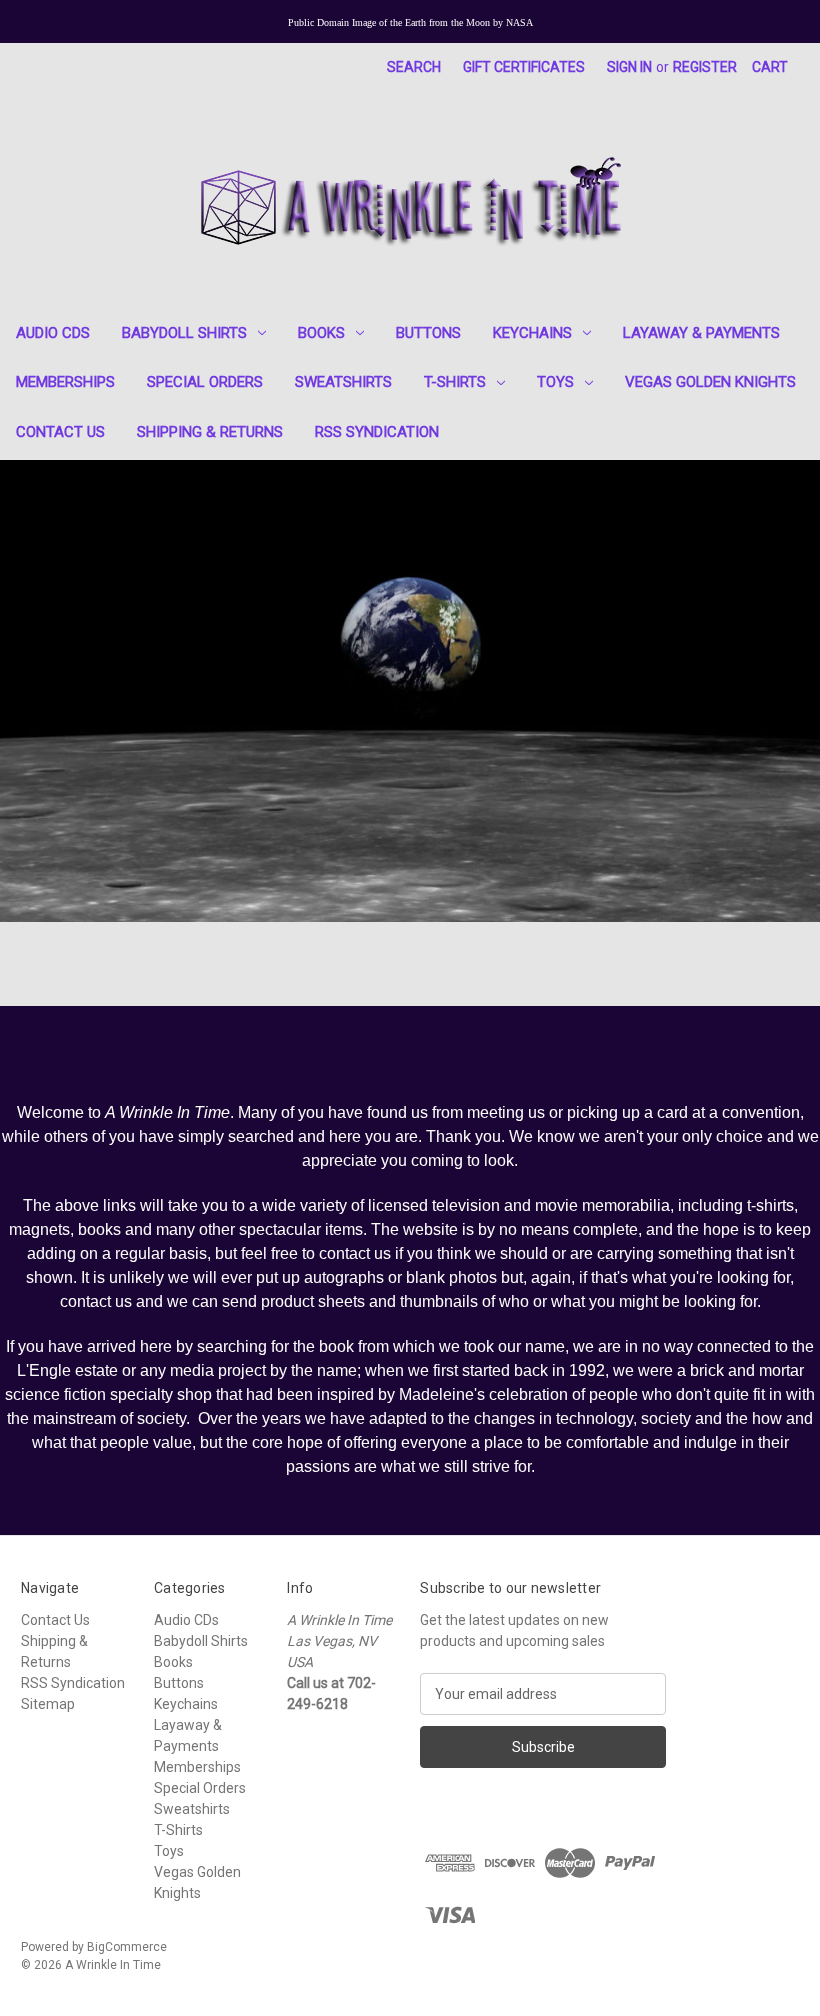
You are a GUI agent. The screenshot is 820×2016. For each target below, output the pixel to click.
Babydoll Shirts (184, 333)
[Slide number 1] (410, 690)
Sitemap (48, 1704)
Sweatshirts (343, 382)
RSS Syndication (377, 432)
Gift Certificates (524, 67)
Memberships (65, 382)
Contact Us (60, 432)
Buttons (428, 333)
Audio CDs (53, 333)
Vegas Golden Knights (710, 382)
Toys (555, 382)
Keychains (532, 333)
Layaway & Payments (701, 333)
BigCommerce (127, 1947)
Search (414, 67)
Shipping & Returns (210, 432)
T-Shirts (455, 382)
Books (321, 333)
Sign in (629, 67)
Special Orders (205, 382)
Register (705, 67)
